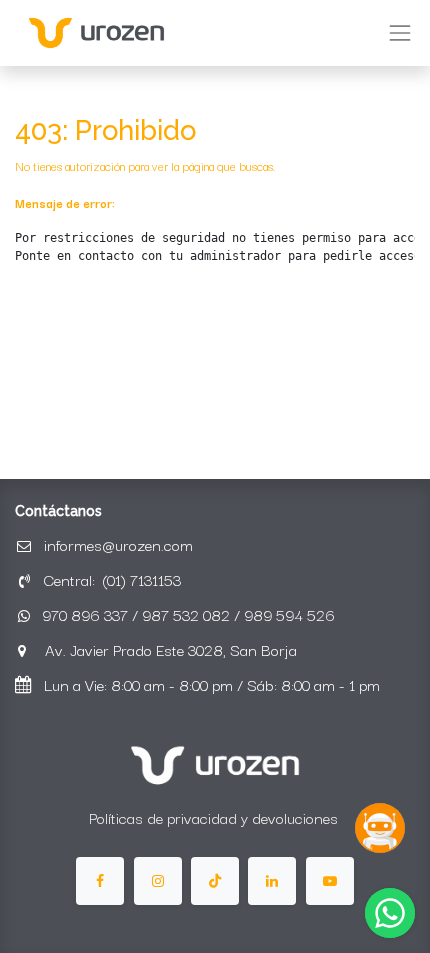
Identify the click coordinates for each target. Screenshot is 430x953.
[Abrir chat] (380, 828)
